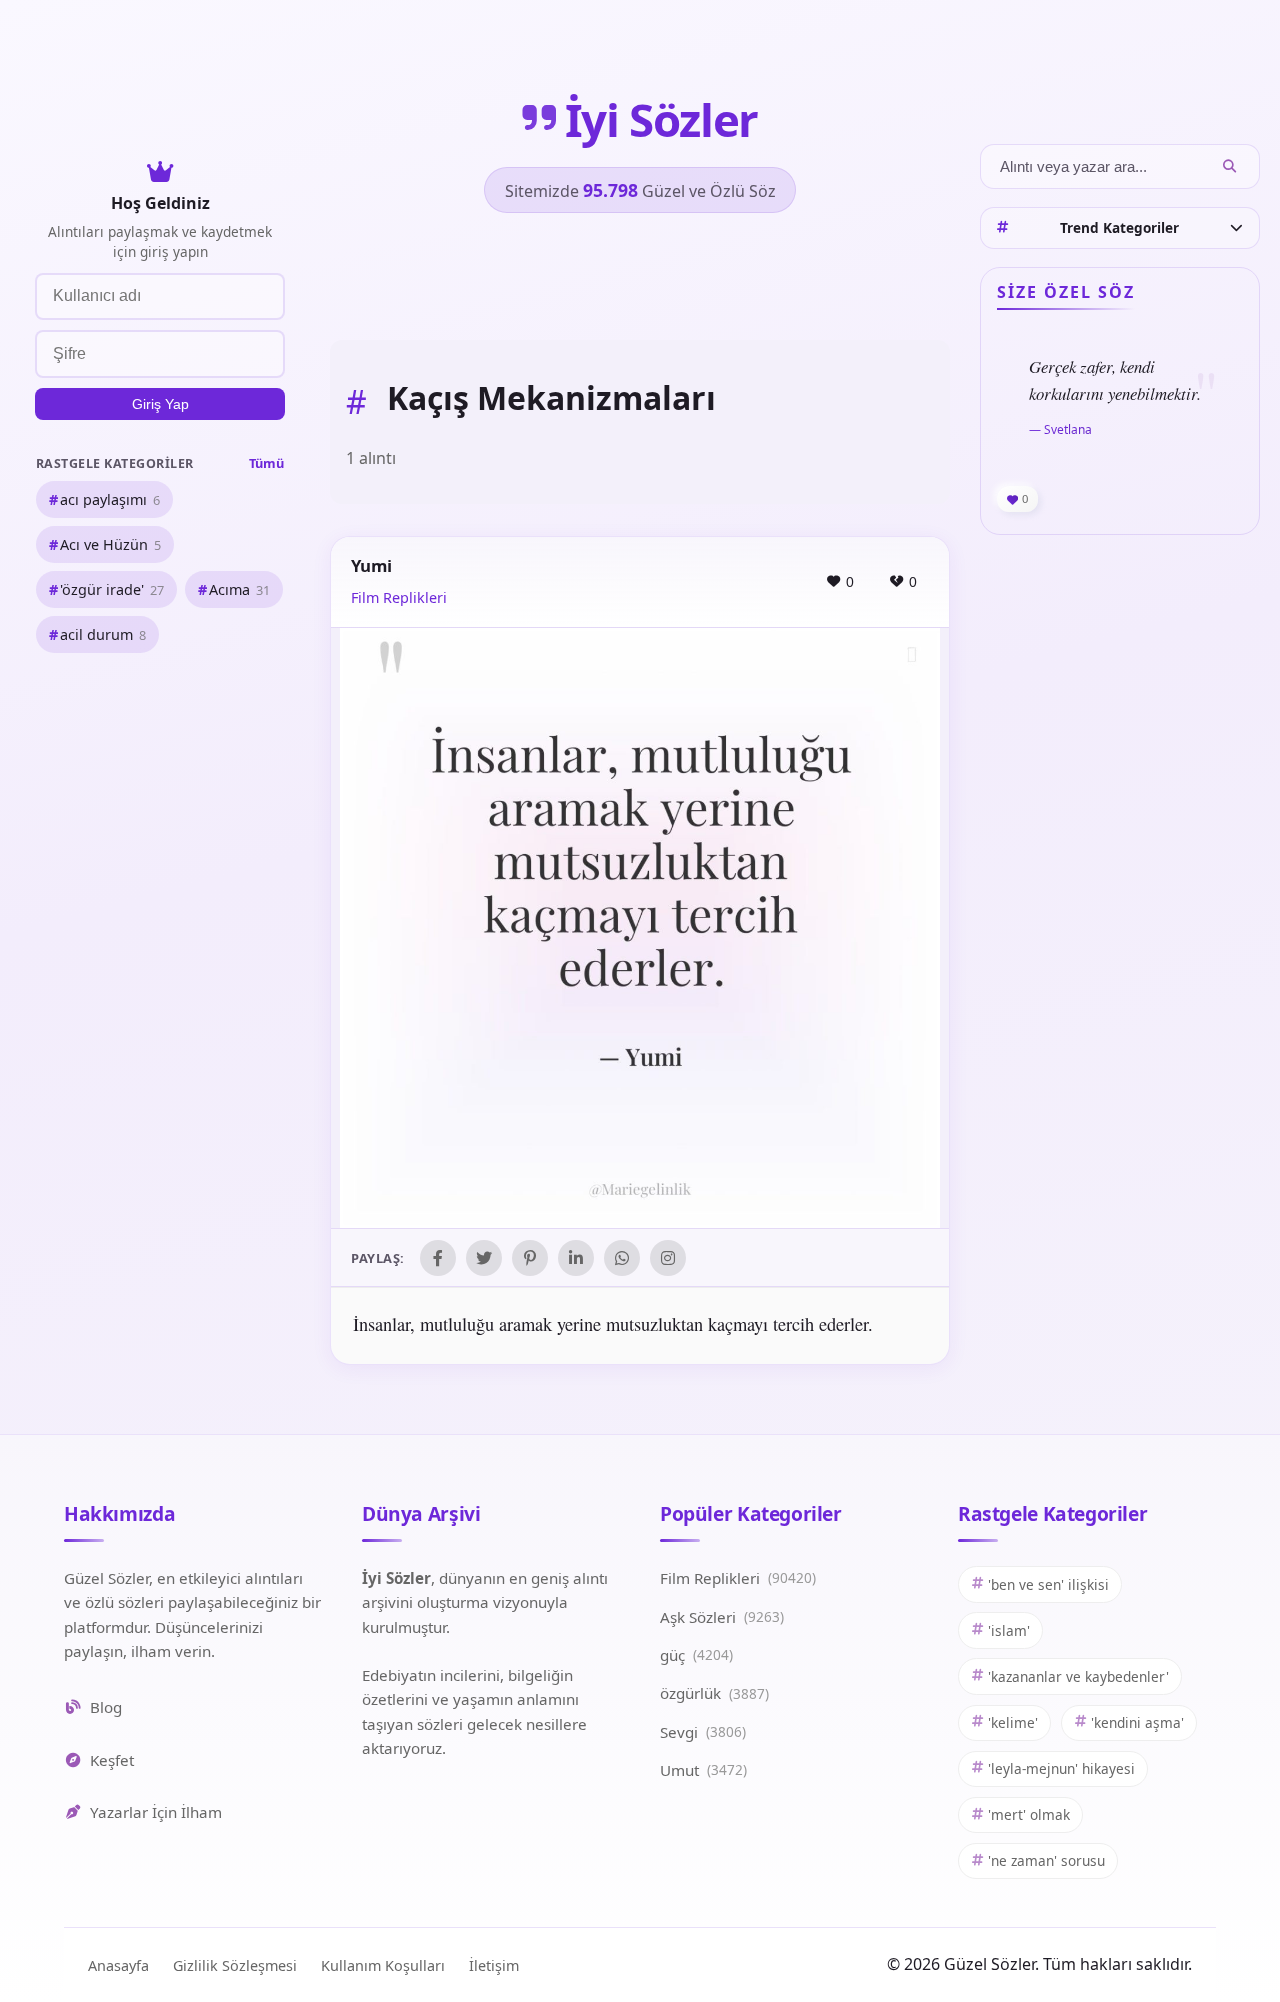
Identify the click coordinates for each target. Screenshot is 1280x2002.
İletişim (494, 1965)
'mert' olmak (1029, 1814)
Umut (703, 1770)
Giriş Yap (160, 404)
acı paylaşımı (110, 499)
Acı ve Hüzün (110, 544)
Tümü (266, 463)
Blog (106, 1707)
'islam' (1009, 1630)
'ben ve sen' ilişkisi (1048, 1584)
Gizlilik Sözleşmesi (235, 1965)
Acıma (239, 589)
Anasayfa (118, 1965)
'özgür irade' (112, 589)
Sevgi (703, 1732)
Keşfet (112, 1760)
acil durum (103, 635)
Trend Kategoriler (1119, 227)
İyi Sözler (661, 119)
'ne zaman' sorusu (1046, 1860)
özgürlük (714, 1693)
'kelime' (1013, 1722)
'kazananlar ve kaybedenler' (1078, 1676)
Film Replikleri (399, 597)
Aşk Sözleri (722, 1617)
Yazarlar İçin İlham (156, 1812)
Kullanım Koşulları (383, 1965)
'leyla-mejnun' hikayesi (1061, 1768)
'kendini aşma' (1137, 1722)
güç (696, 1655)
